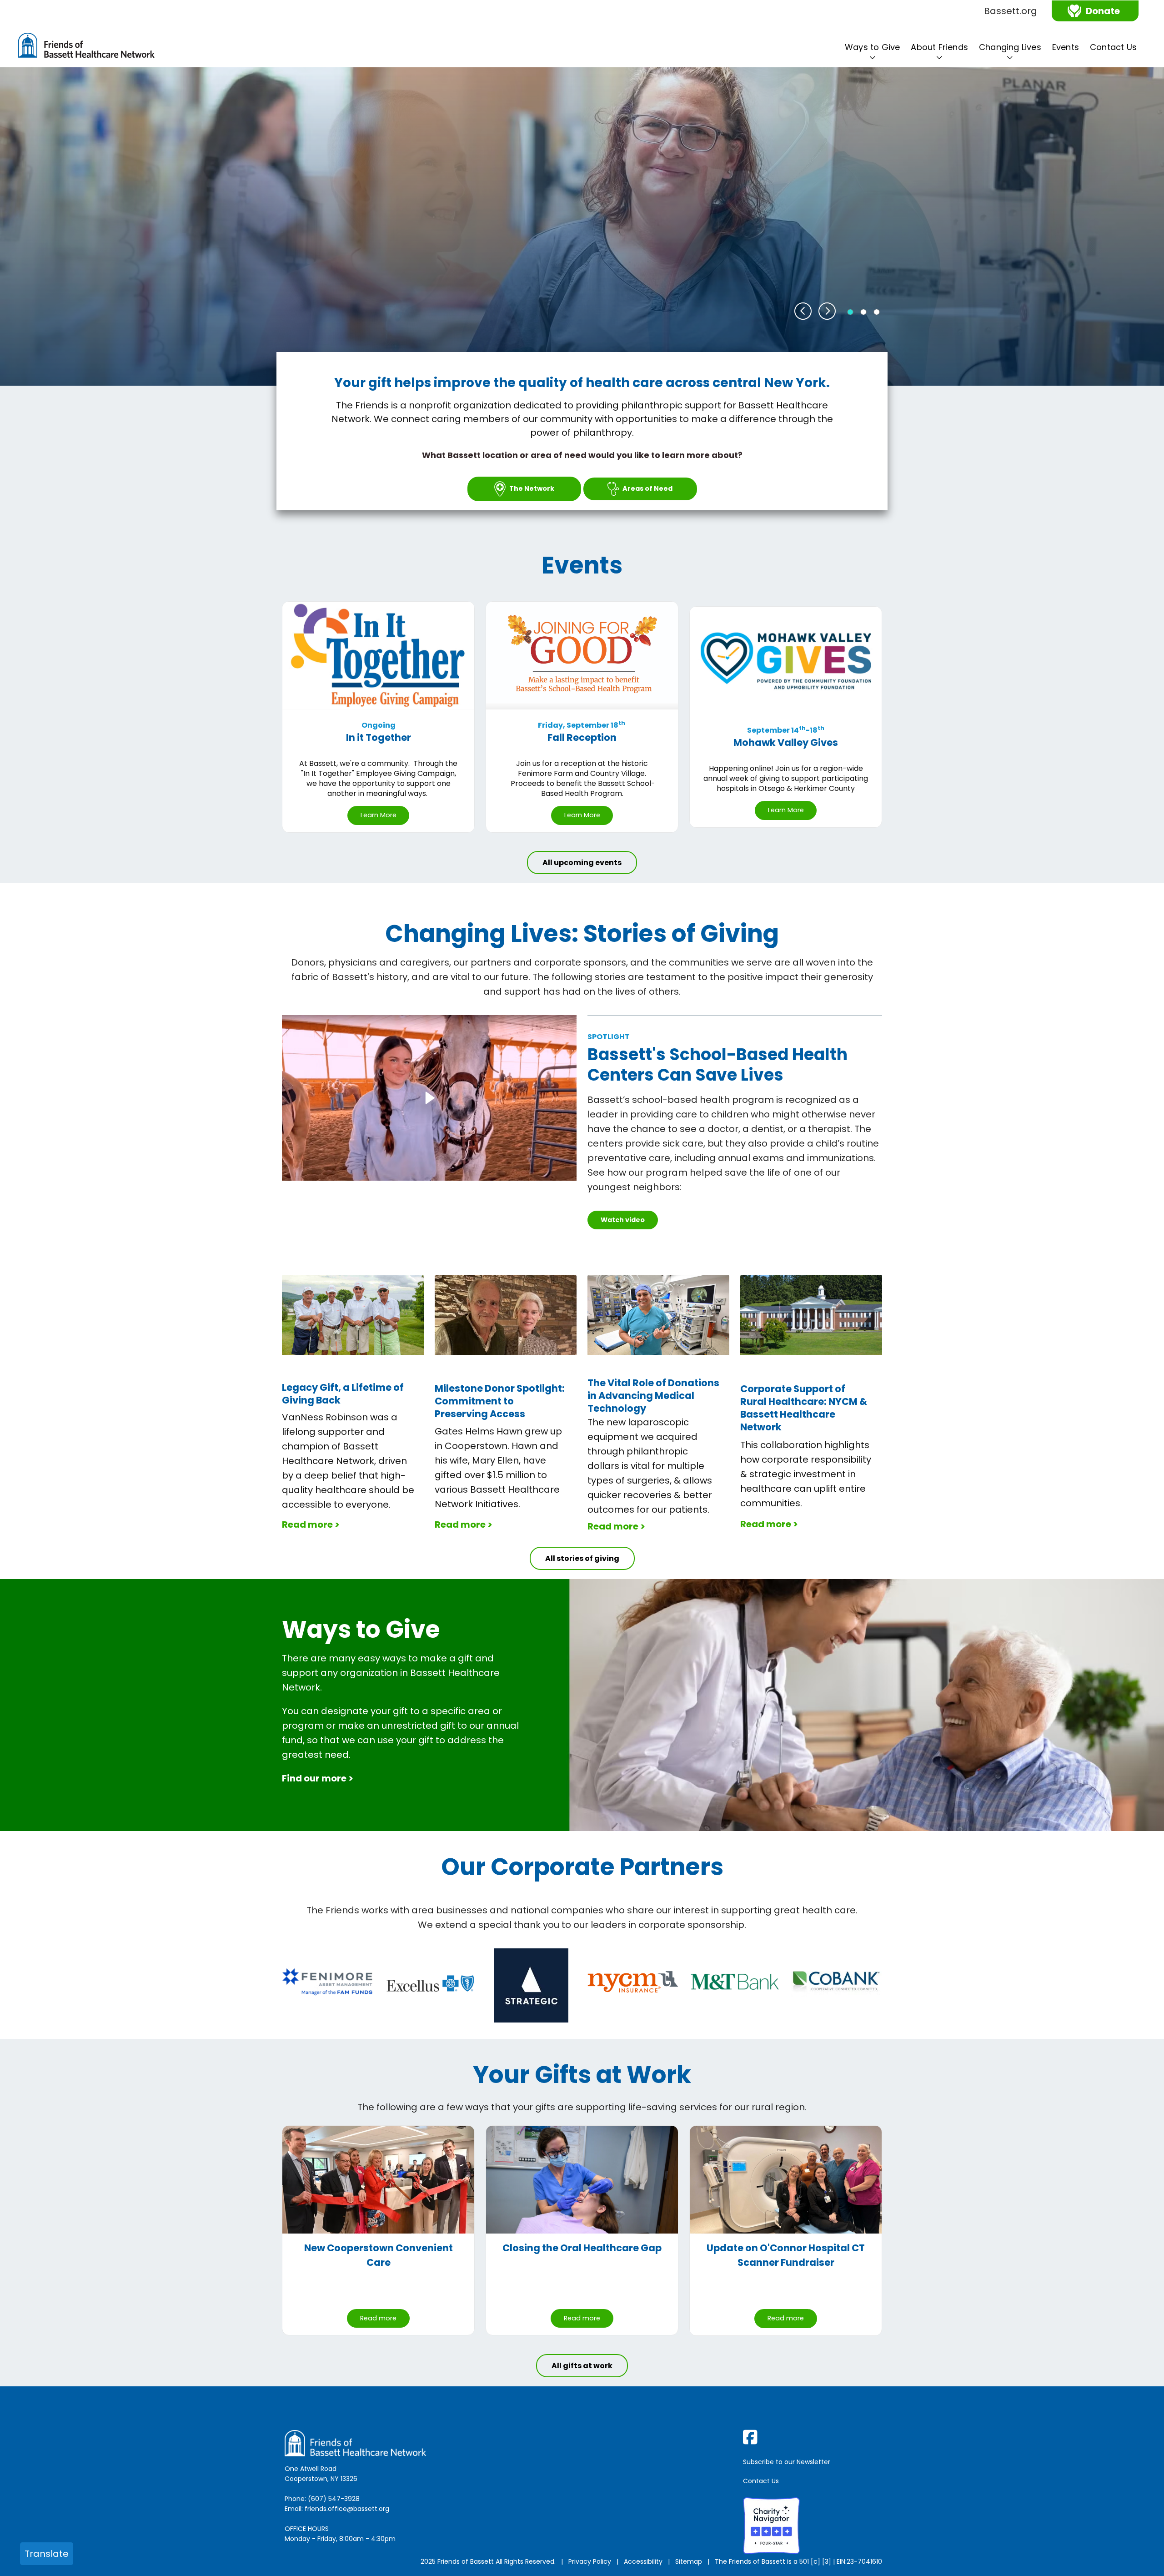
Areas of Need (647, 488)
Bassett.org (1011, 11)
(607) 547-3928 (334, 2499)
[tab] (850, 312)
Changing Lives (1010, 47)
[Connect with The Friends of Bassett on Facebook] (814, 2437)
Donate (1103, 11)
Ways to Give (872, 47)
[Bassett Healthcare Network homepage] (86, 47)
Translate (47, 2554)
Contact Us (1113, 47)
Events (1066, 47)
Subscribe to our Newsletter (787, 2462)
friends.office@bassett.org (347, 2509)
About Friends (939, 47)
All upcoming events (582, 863)
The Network (532, 488)
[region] (582, 226)
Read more (378, 2318)
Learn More (379, 815)
